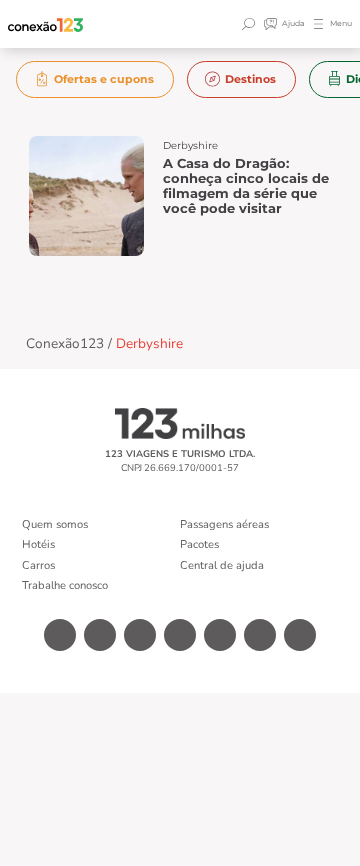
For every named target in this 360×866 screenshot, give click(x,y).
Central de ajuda (222, 565)
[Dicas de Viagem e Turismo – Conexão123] (46, 24)
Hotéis (38, 544)
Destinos (250, 79)
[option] (95, 79)
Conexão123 (65, 343)
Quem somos (55, 524)
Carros (38, 565)
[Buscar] (251, 24)
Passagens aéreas (224, 524)
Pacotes (199, 544)
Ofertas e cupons (104, 79)
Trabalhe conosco (65, 585)
